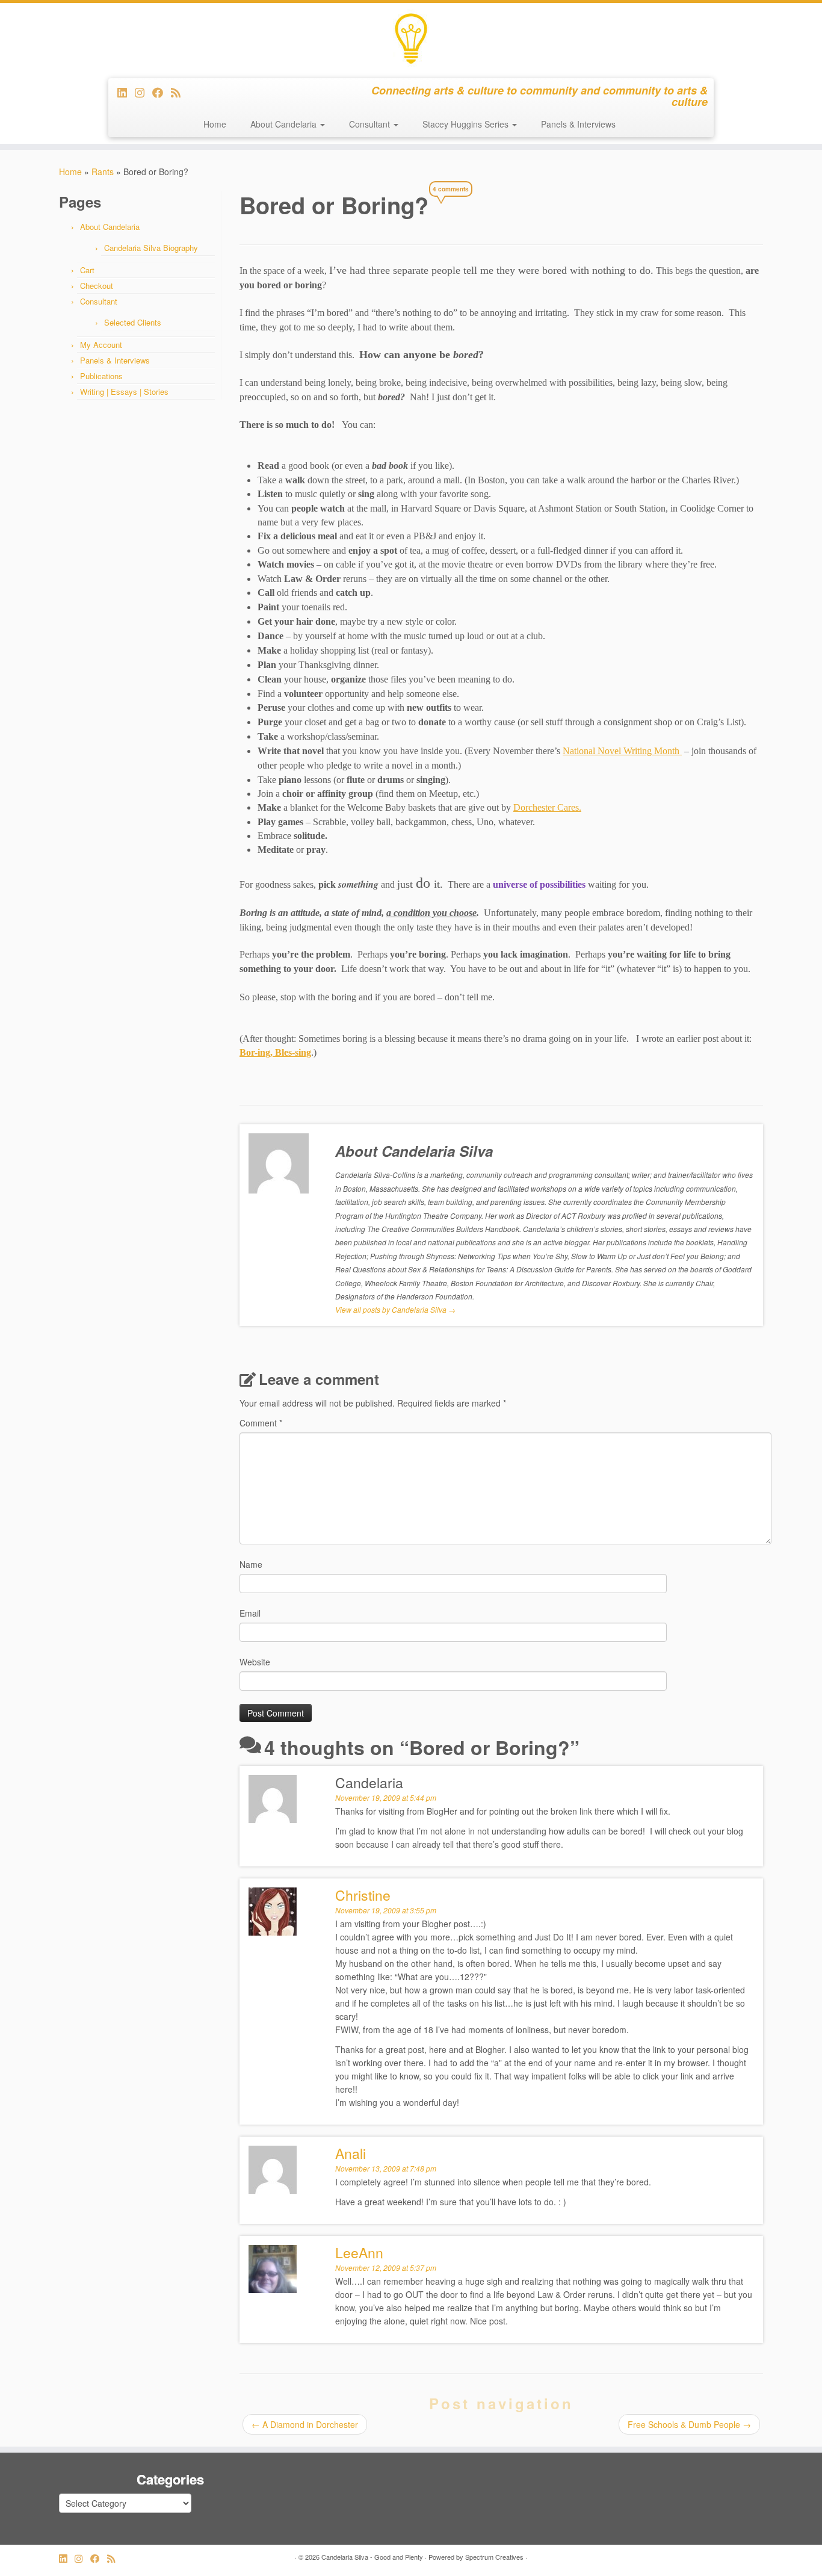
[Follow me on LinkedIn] (126, 92)
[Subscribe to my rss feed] (180, 92)
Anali (351, 2153)
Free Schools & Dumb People (689, 2424)
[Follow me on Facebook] (162, 92)
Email (250, 1613)
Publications (101, 376)
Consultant (371, 124)
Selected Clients (133, 322)
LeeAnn (359, 2252)
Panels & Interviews (578, 124)
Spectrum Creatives (494, 2557)
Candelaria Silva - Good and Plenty (372, 2557)
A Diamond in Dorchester (305, 2424)
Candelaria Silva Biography (151, 248)
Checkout (97, 286)
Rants (103, 172)
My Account (101, 345)
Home (215, 124)
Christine (363, 1895)
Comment (261, 1423)
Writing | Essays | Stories (124, 392)
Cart (87, 270)
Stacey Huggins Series (467, 124)
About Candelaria (285, 124)
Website (255, 1662)
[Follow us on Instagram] (144, 92)
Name (251, 1564)
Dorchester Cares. (547, 807)
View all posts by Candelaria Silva (395, 1309)
